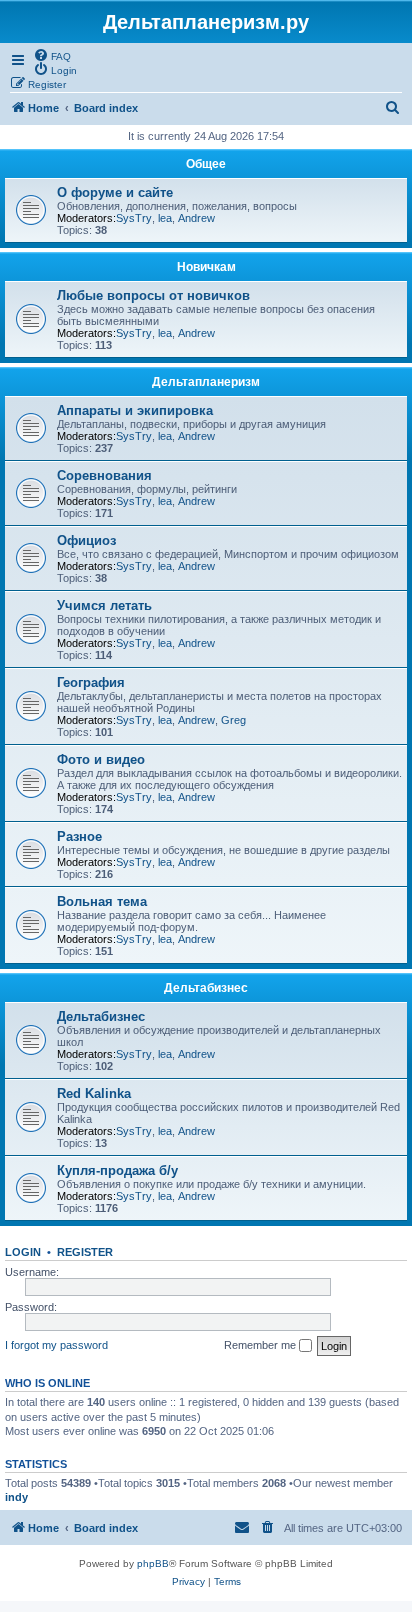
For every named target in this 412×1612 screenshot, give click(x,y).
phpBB (153, 1563)
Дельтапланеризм (206, 382)
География (91, 682)
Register (85, 1252)
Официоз (86, 540)
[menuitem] (52, 55)
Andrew (196, 218)
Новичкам (206, 267)
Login (23, 1252)
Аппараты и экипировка (135, 410)
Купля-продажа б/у (117, 1170)
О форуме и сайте (115, 192)
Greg (233, 720)
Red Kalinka (94, 1093)
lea (165, 218)
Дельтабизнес (206, 988)
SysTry (134, 218)
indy (16, 1497)
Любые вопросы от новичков (153, 295)
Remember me (261, 1345)
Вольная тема (102, 901)
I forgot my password (56, 1345)
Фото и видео (101, 759)
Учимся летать (104, 605)
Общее (206, 164)
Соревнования (104, 475)
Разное (79, 836)
